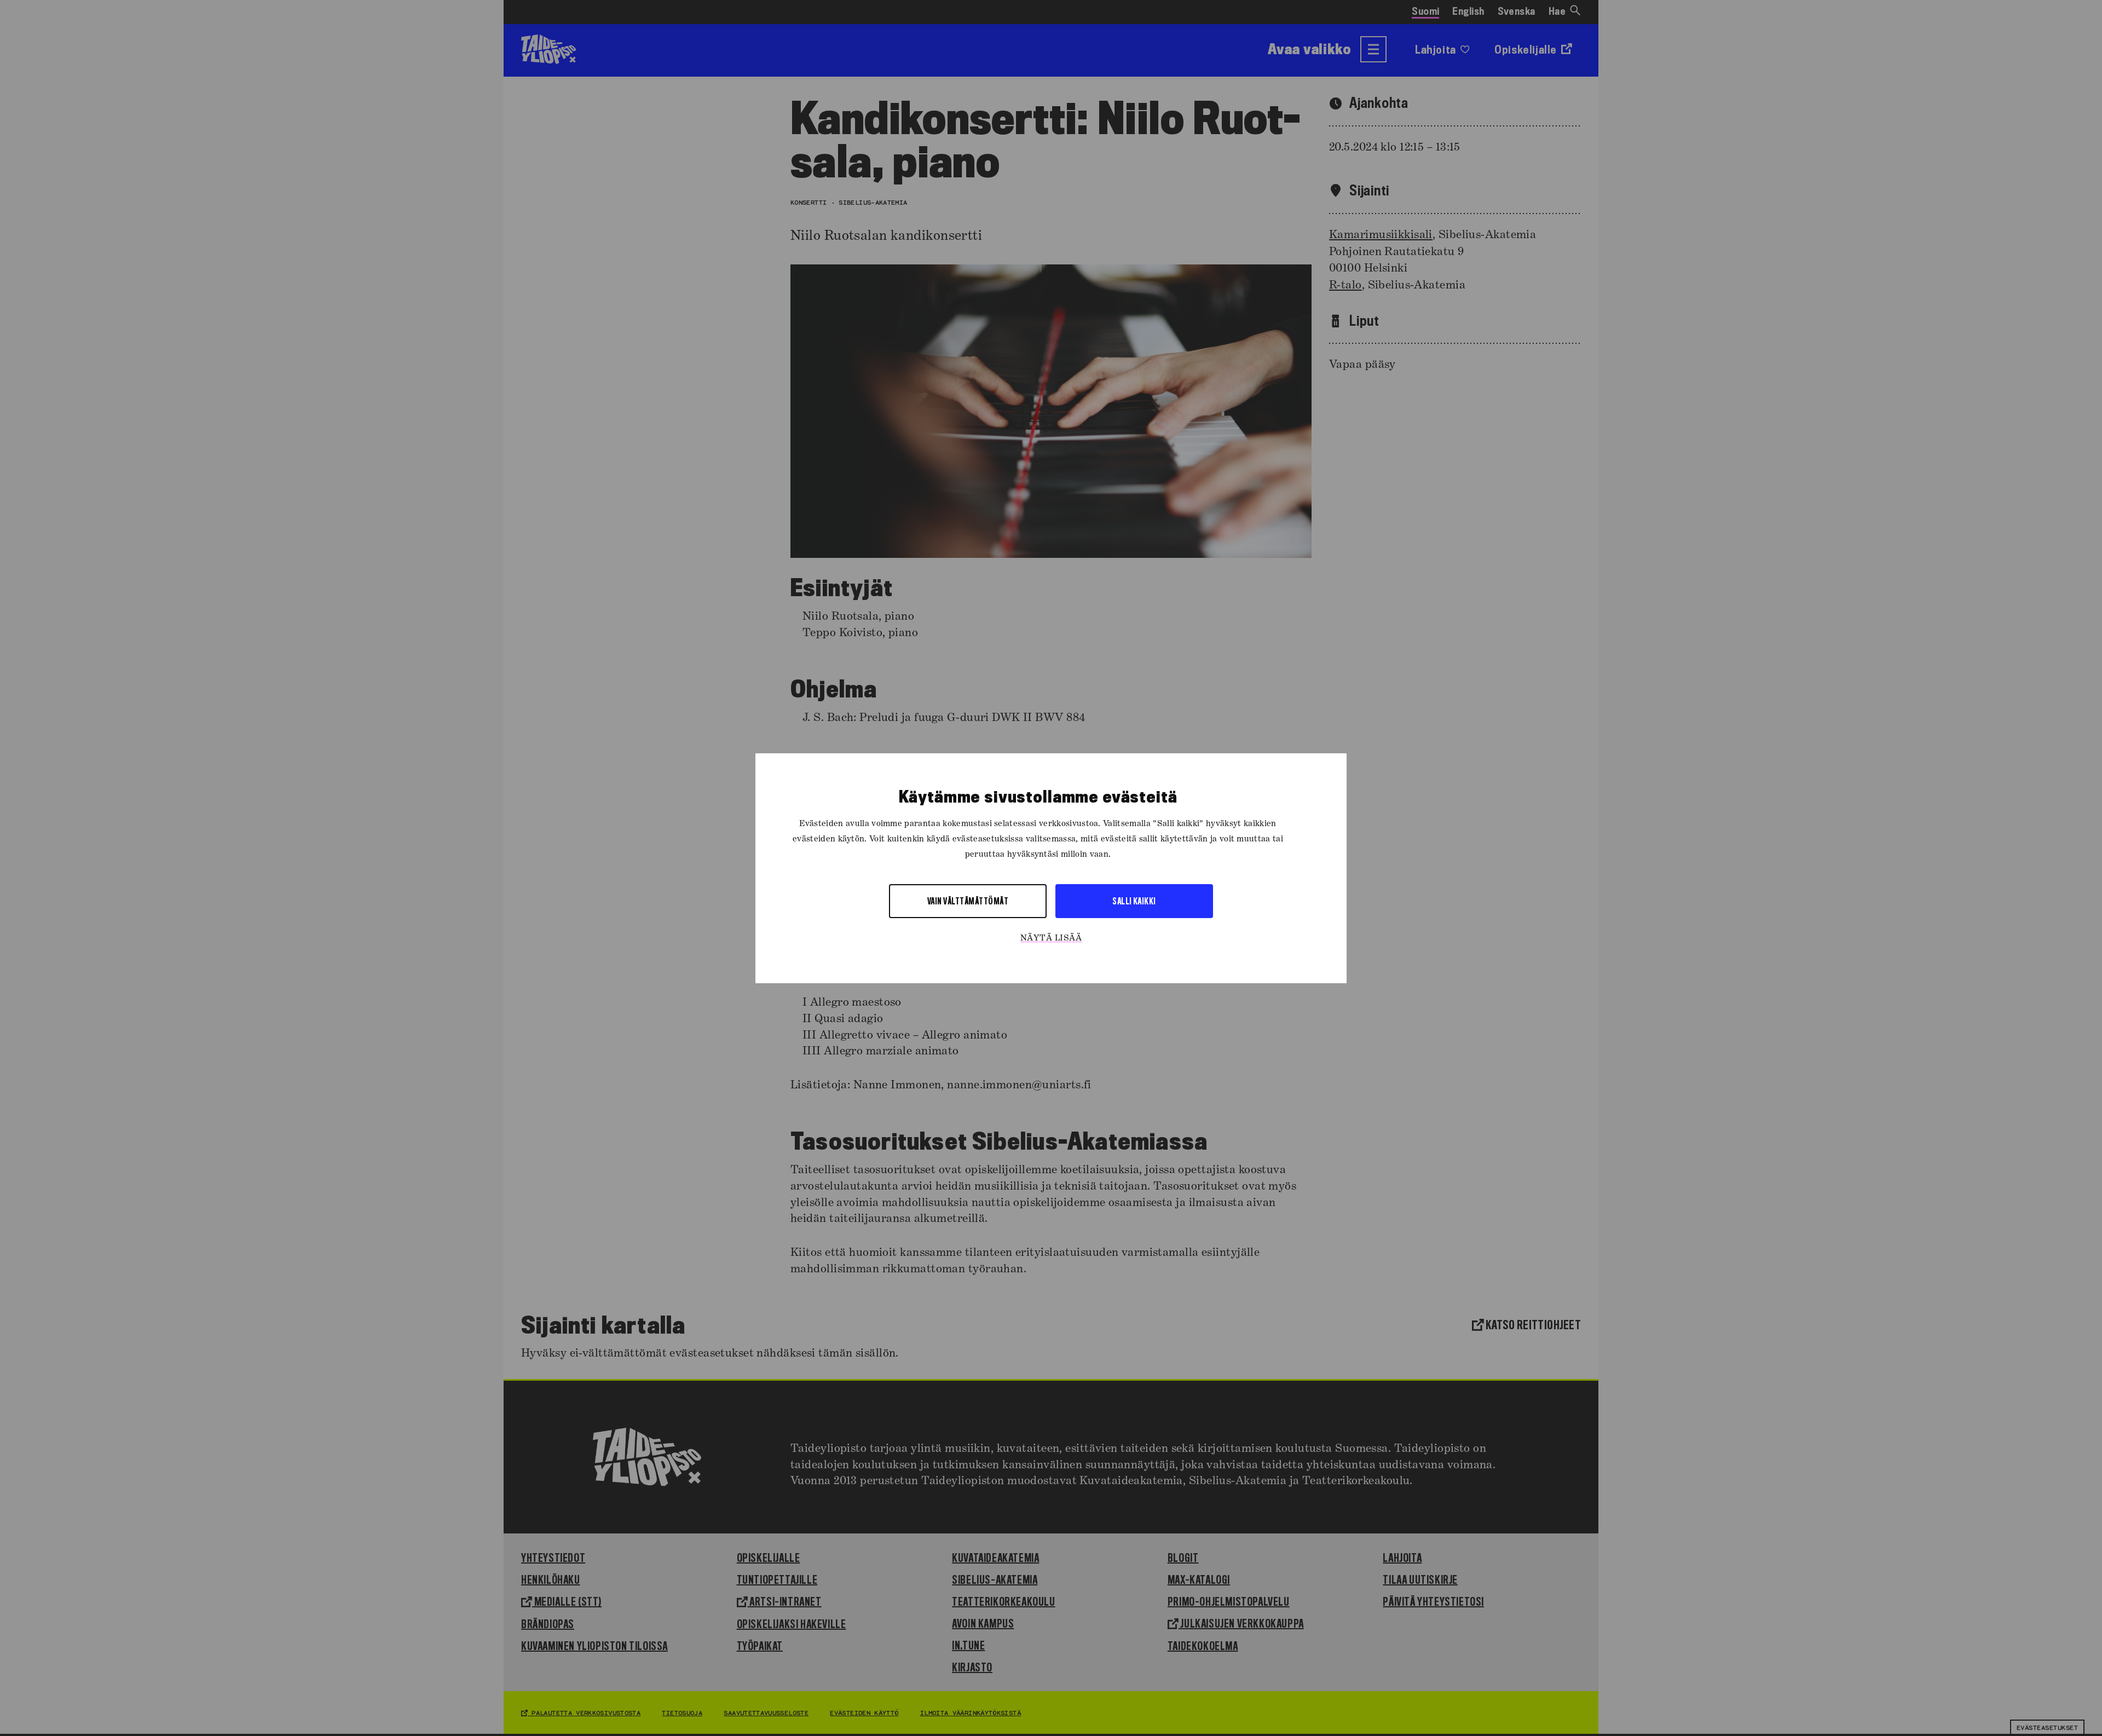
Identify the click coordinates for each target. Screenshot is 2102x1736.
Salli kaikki (1134, 900)
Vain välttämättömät (968, 900)
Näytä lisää (1051, 938)
